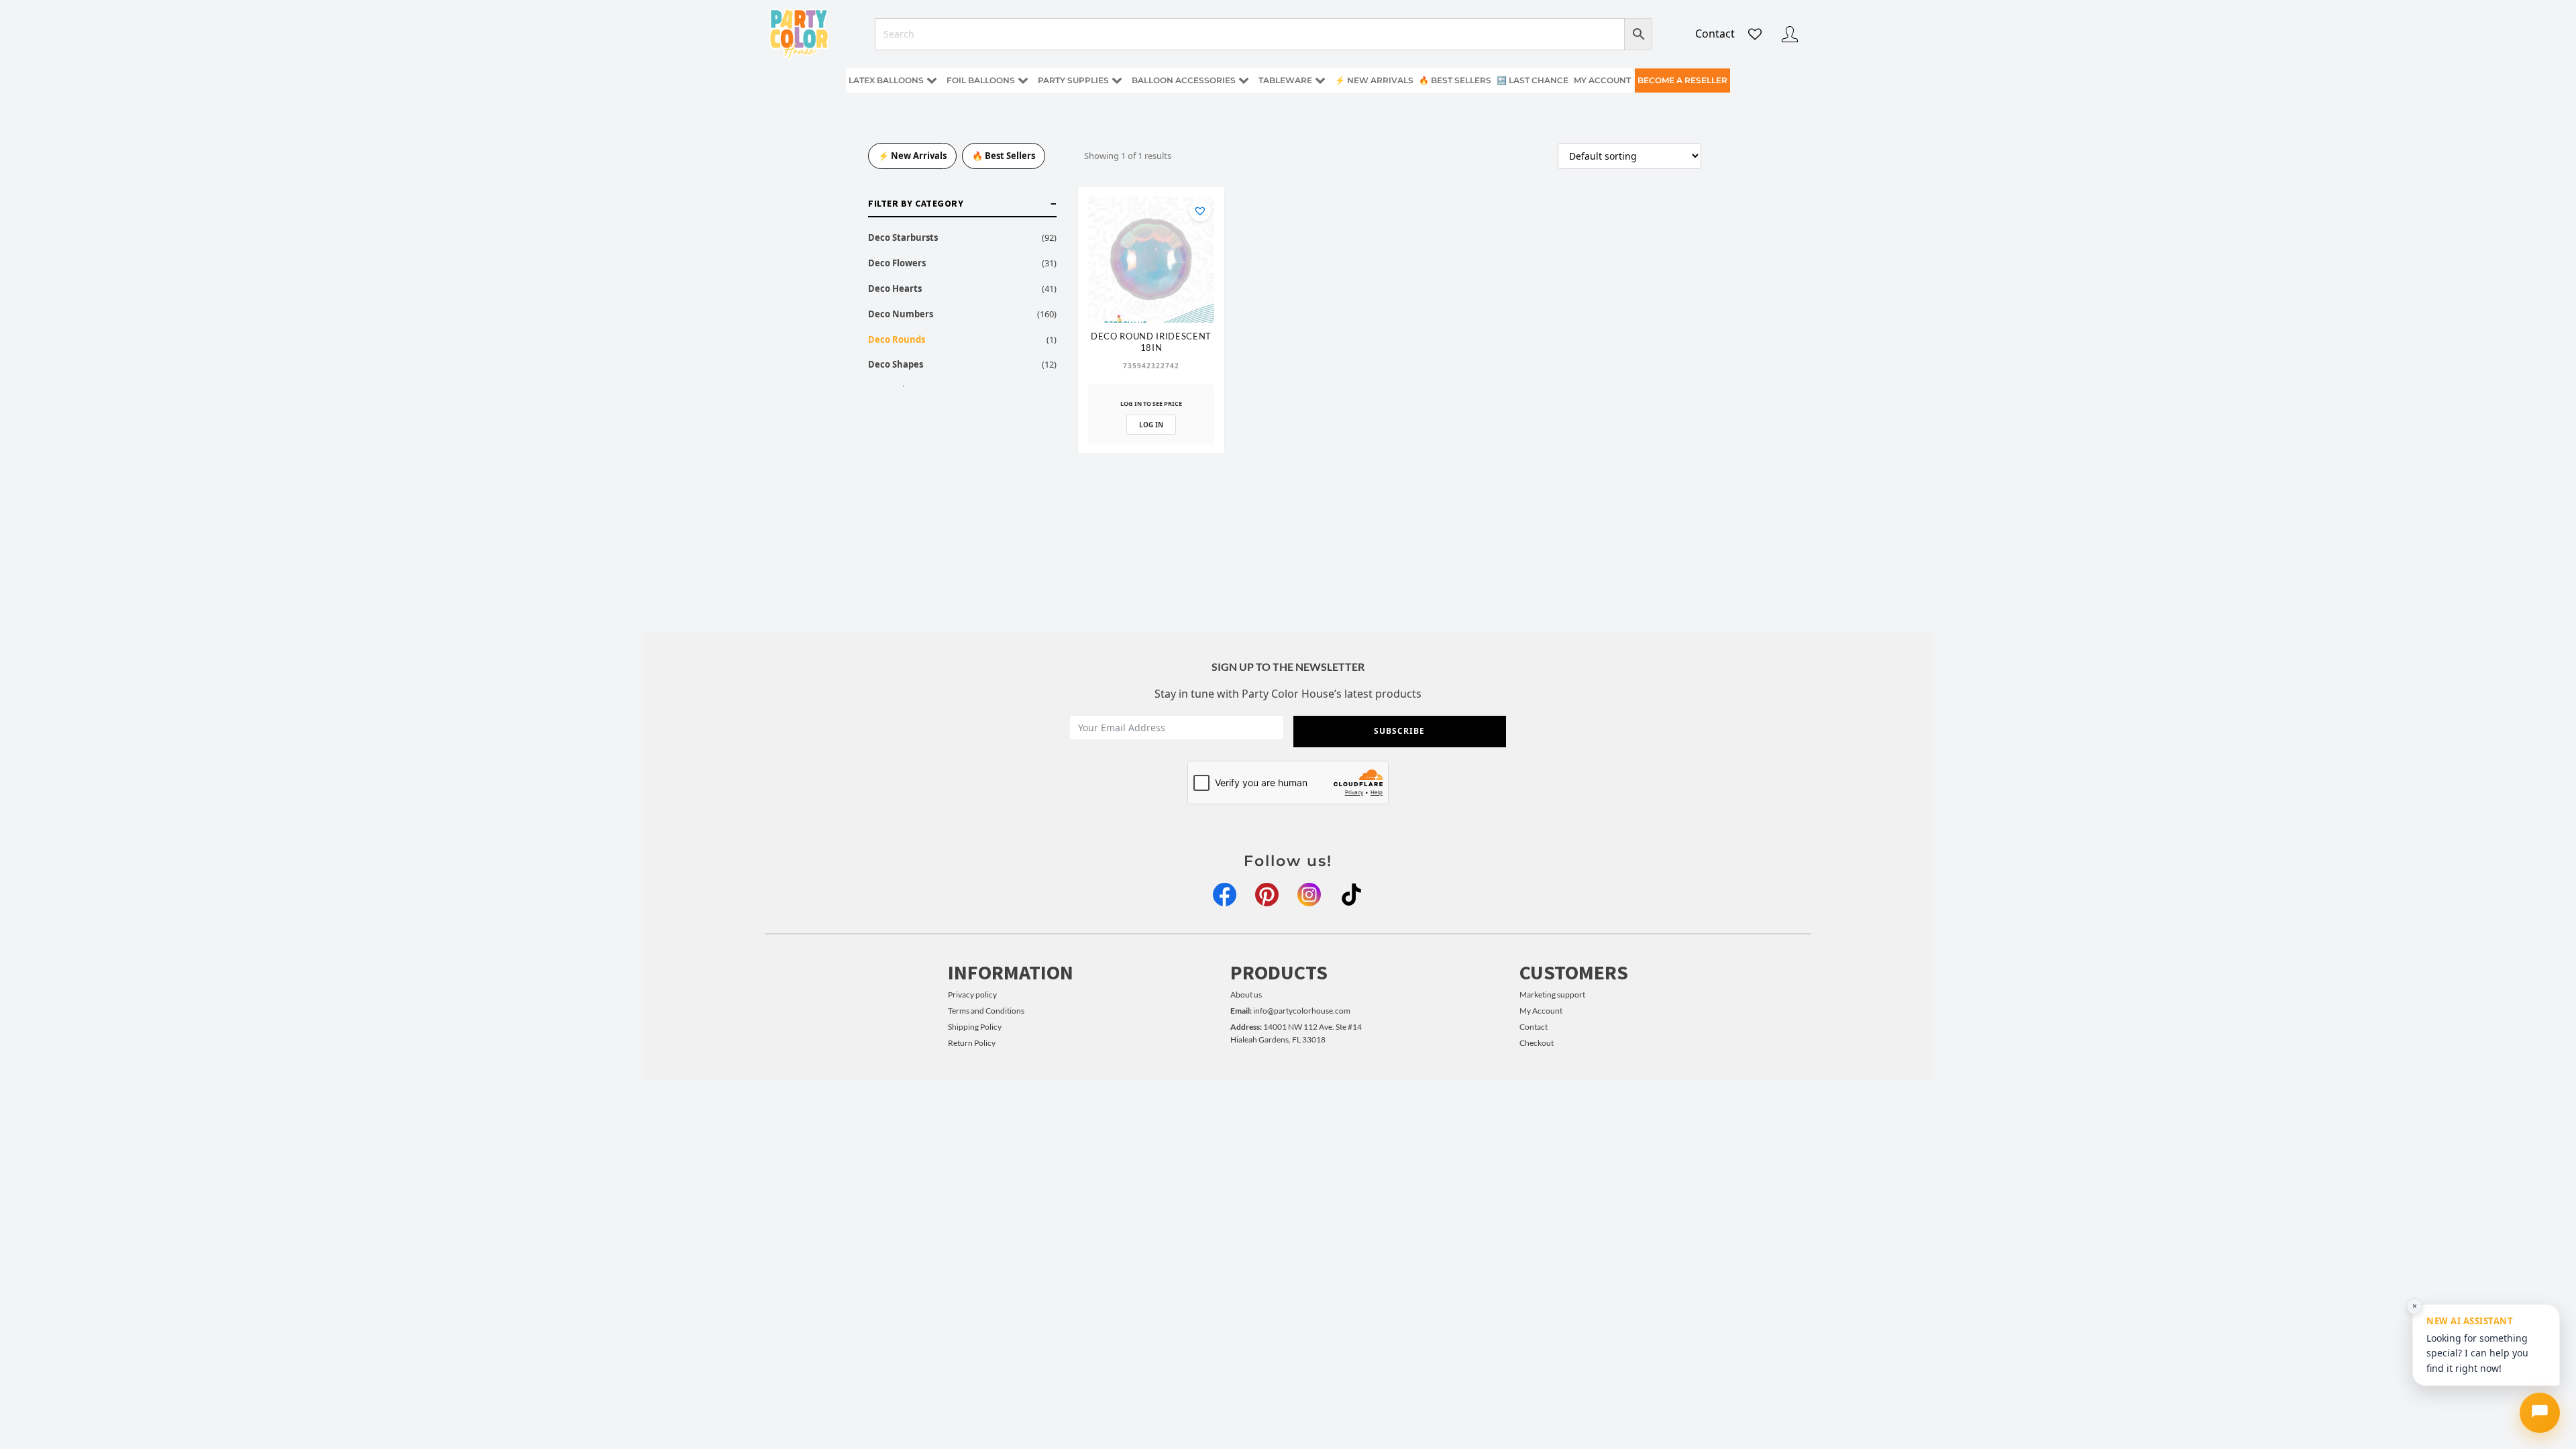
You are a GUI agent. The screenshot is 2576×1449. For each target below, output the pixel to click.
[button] (1200, 211)
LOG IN (1151, 425)
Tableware (1285, 80)
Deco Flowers (897, 263)
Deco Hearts (895, 288)
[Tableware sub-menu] (1323, 81)
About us (1246, 995)
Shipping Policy (975, 1027)
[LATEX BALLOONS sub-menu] (934, 81)
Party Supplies (1073, 80)
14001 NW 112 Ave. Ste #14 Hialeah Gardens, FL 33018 (1296, 1033)
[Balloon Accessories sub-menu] (1246, 81)
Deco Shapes (896, 364)
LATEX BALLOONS (886, 80)
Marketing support (1552, 995)
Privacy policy (972, 995)
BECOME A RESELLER (1682, 80)
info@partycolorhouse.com (1290, 1011)
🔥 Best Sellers (1455, 80)
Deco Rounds (897, 339)
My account (1602, 80)
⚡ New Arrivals (1374, 80)
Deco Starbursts (903, 237)
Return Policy (972, 1043)
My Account (1541, 1011)
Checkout (1537, 1043)
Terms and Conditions (986, 1011)
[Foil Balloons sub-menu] (1026, 81)
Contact (1715, 34)
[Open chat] (2540, 1413)
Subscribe (1399, 731)
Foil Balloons (981, 80)
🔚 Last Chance (1533, 80)
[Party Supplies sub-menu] (1120, 81)
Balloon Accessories (1184, 80)
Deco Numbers (901, 314)
